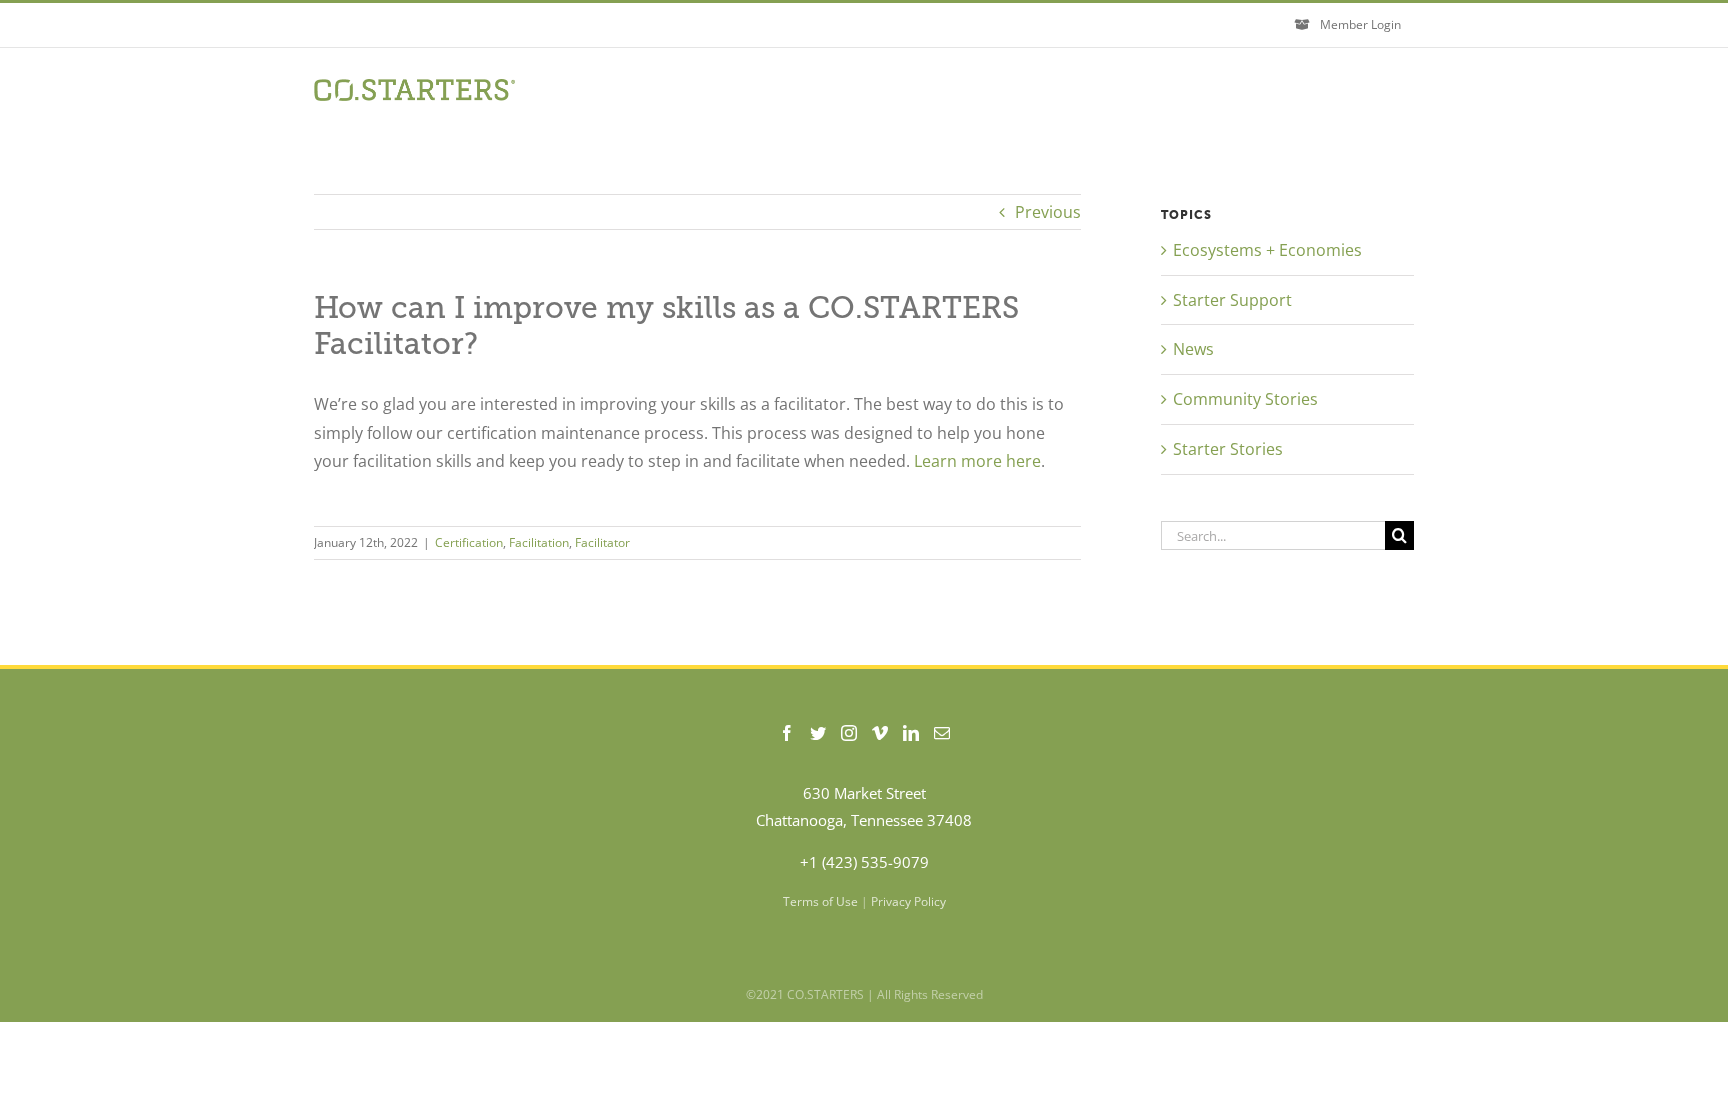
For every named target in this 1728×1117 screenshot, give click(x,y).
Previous (1048, 212)
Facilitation (539, 542)
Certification (469, 542)
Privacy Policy (908, 901)
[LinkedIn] (911, 733)
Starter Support (1232, 300)
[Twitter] (818, 733)
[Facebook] (787, 733)
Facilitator (602, 542)
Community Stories (1245, 399)
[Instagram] (849, 733)
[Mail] (942, 733)
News (1193, 349)
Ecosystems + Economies (1267, 250)
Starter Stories (1228, 449)
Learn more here (977, 461)
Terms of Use (820, 901)
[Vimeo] (880, 733)
